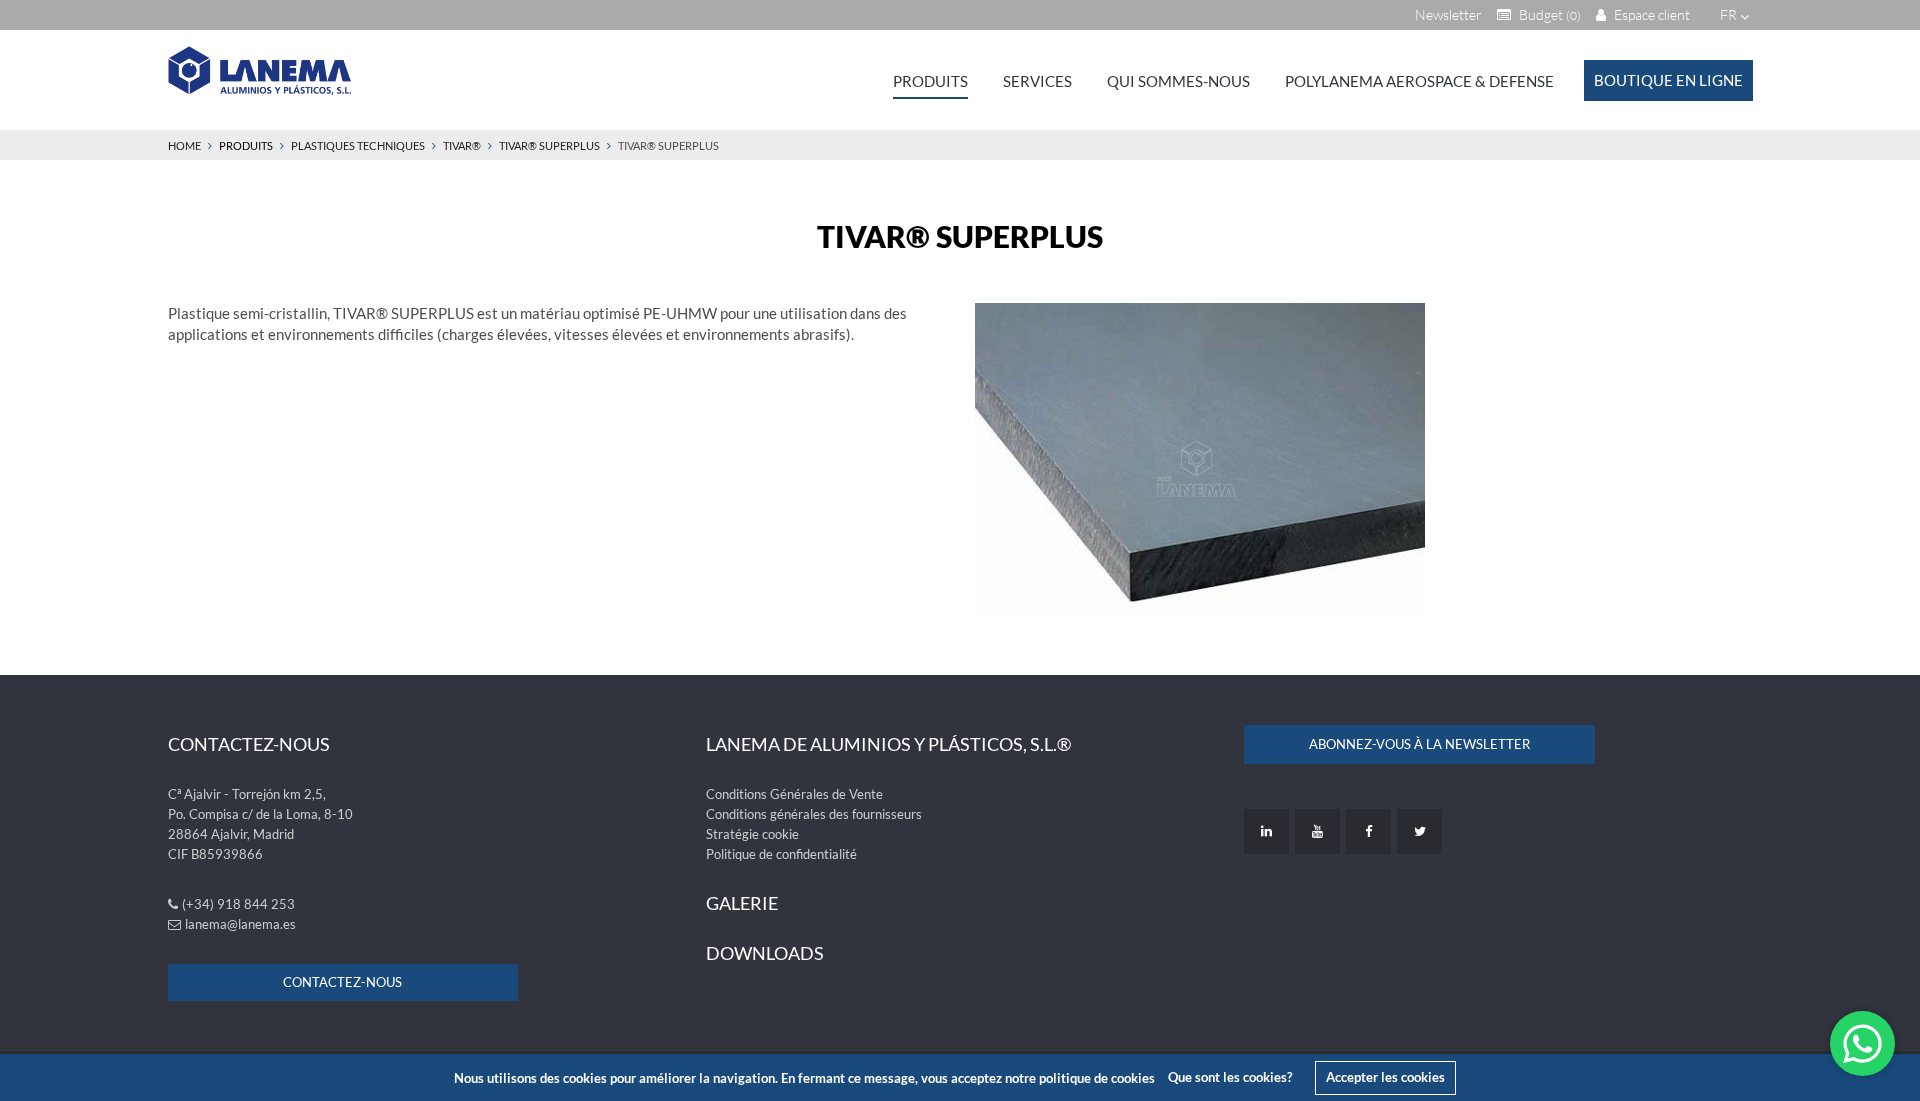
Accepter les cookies (1385, 1077)
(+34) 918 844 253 (238, 904)
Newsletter (1448, 14)
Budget (1548, 14)
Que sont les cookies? (1230, 1077)
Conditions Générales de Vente (794, 794)
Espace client (1650, 14)
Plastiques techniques (358, 145)
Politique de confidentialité (781, 854)
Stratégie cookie (752, 834)
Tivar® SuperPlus (549, 145)
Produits (930, 81)
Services (1037, 81)
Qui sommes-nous (1178, 81)
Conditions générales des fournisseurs (814, 814)
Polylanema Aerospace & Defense (1419, 81)
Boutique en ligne (1668, 80)
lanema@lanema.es (240, 924)
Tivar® (462, 145)
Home (184, 145)
